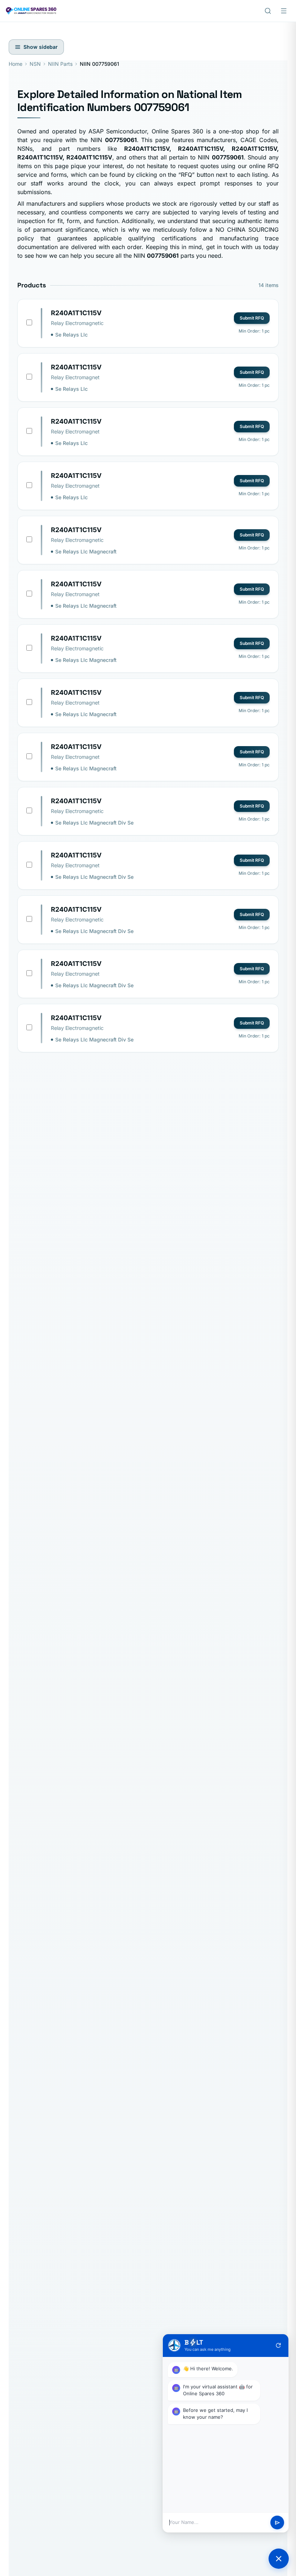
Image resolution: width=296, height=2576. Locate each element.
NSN (35, 64)
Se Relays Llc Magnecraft (86, 551)
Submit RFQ (252, 318)
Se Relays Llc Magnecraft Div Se (94, 823)
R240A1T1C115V (76, 313)
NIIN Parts (60, 64)
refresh (278, 2345)
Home (16, 64)
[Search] (268, 11)
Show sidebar (41, 47)
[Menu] (284, 11)
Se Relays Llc (71, 335)
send (277, 2523)
